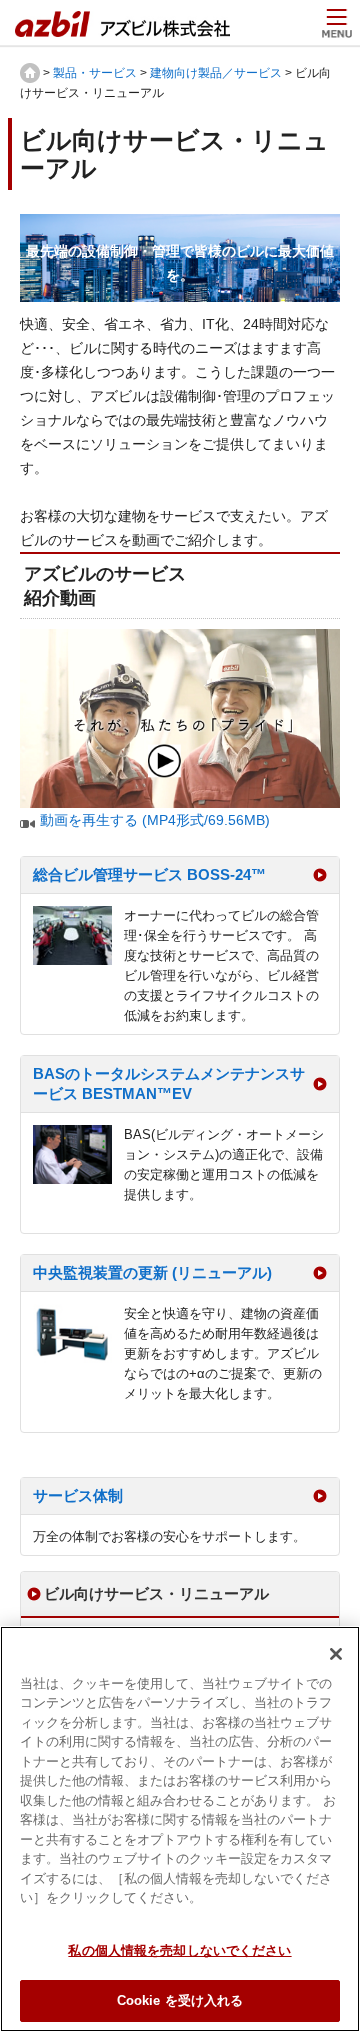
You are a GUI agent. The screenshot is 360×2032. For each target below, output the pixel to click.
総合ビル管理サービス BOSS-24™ (149, 874)
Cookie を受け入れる (180, 2000)
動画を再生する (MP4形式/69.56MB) (155, 820)
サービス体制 (78, 1495)
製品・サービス (95, 73)
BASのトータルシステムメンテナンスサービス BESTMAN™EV (169, 1083)
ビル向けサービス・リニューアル (156, 1593)
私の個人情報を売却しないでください (179, 1950)
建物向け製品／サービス (216, 73)
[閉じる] (336, 1654)
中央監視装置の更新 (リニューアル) (152, 1272)
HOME (30, 73)
